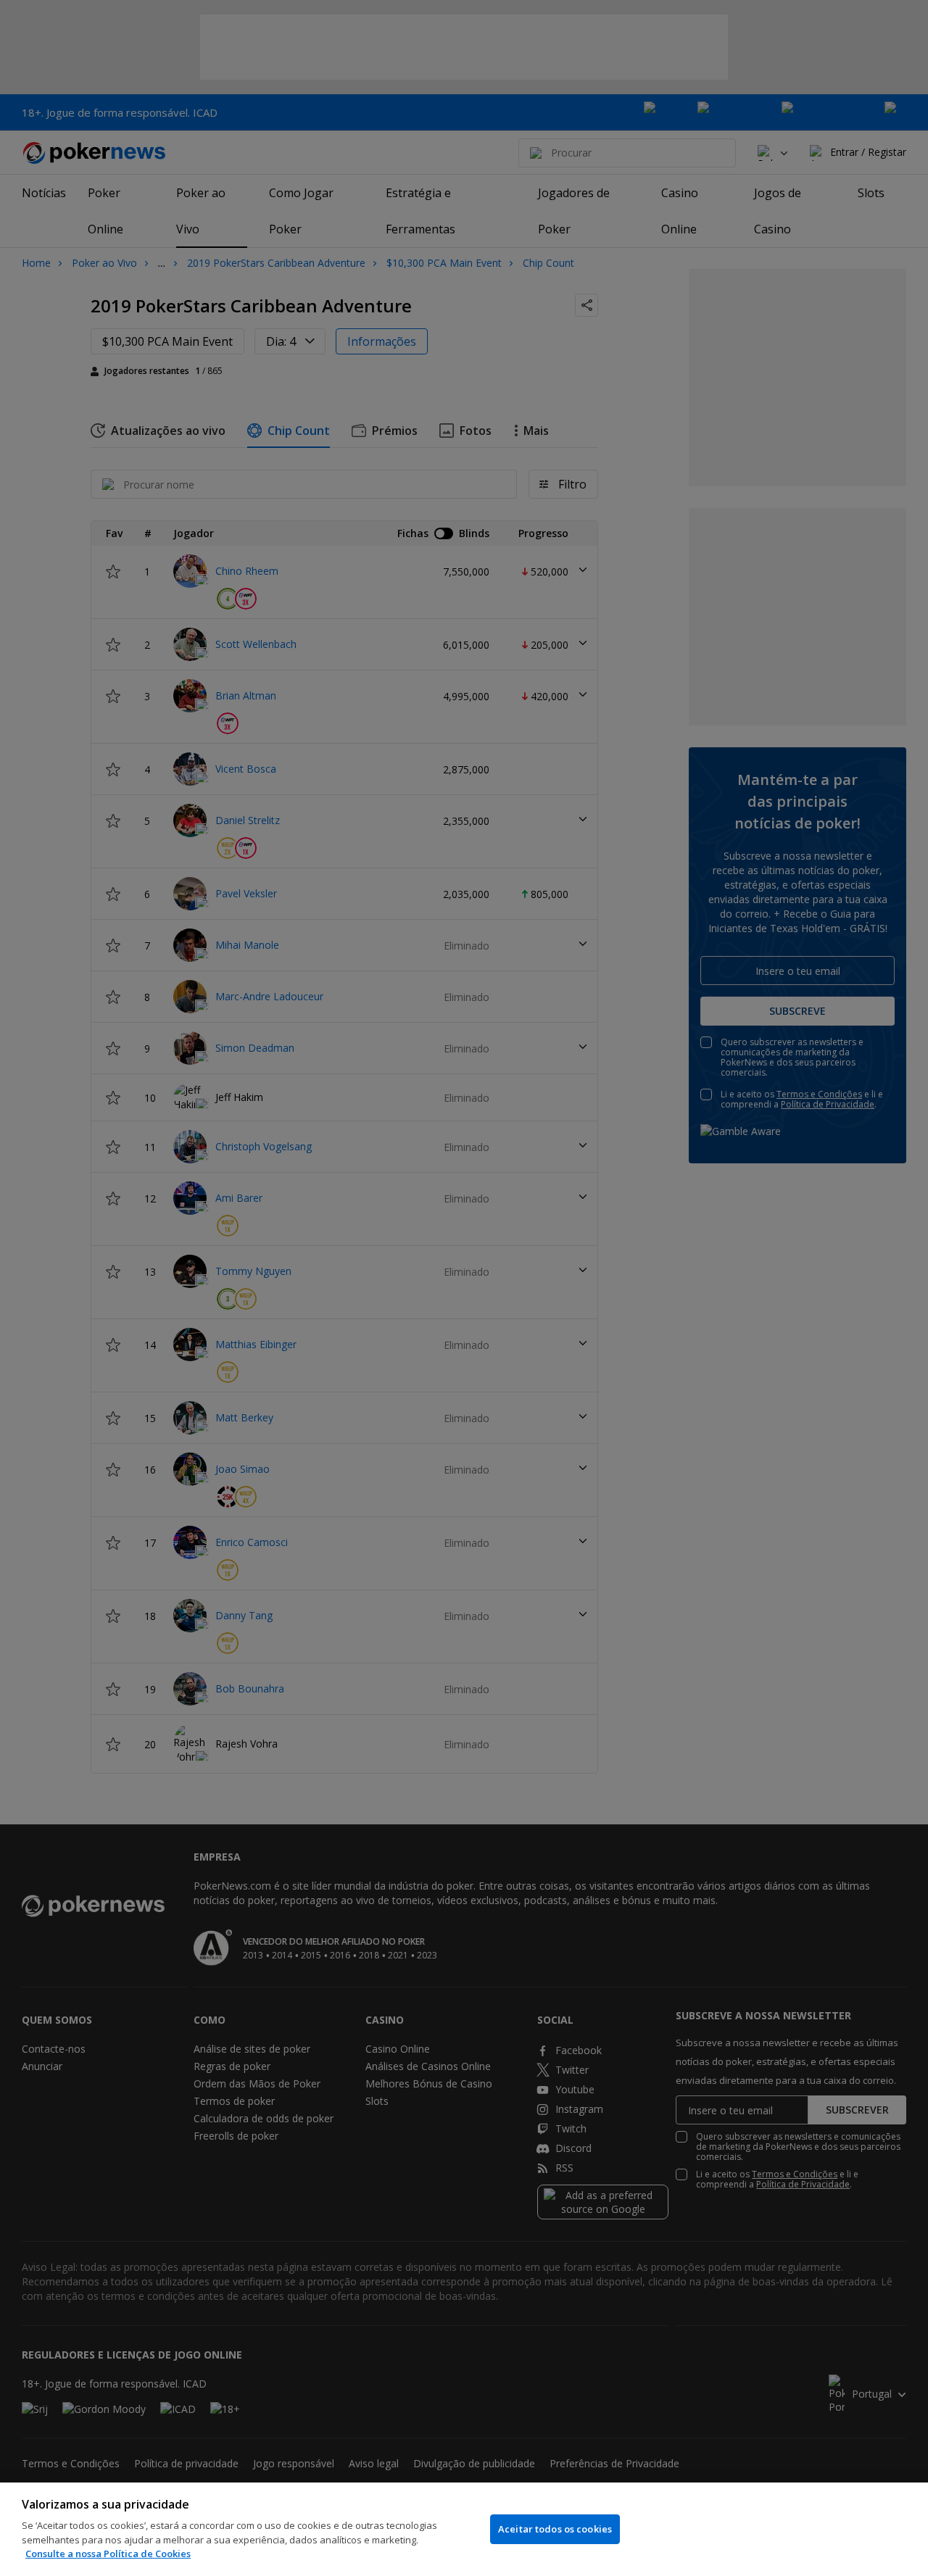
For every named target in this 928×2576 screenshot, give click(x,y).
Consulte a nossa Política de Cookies (108, 2554)
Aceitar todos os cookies (555, 2529)
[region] (464, 2529)
